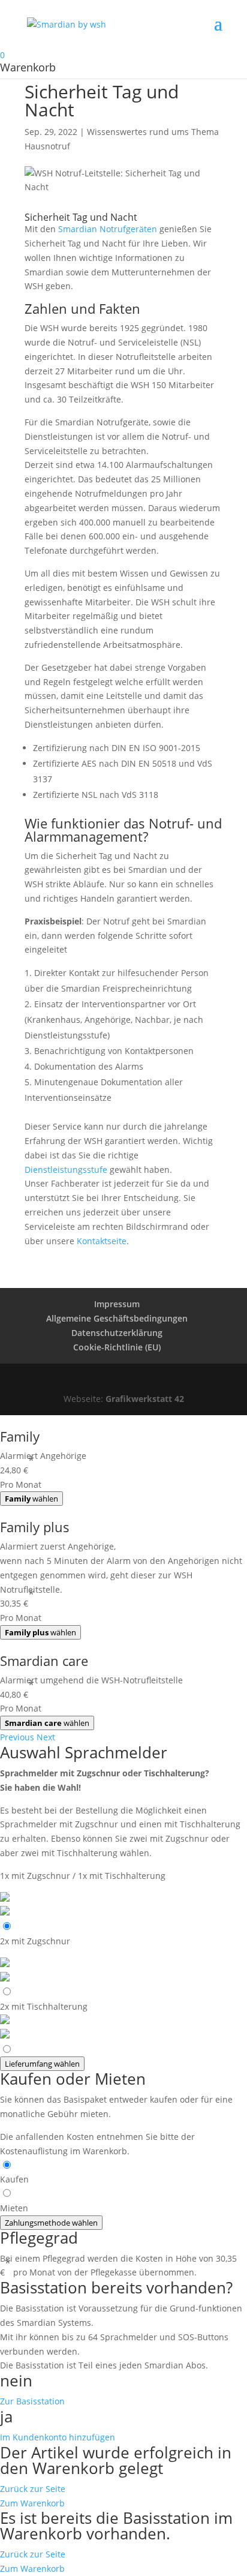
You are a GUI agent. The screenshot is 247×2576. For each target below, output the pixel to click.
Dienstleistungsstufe (66, 1170)
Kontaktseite (102, 1241)
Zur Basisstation (32, 2401)
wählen (31, 1499)
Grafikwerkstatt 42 (145, 1399)
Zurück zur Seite (33, 2489)
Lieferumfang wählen (42, 2064)
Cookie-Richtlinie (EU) (117, 1347)
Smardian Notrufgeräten (108, 229)
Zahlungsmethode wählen (51, 2223)
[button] (18, 1737)
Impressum (117, 1304)
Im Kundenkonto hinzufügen (58, 2437)
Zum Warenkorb (32, 2503)
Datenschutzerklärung (117, 1333)
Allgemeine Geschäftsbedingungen (117, 1318)
